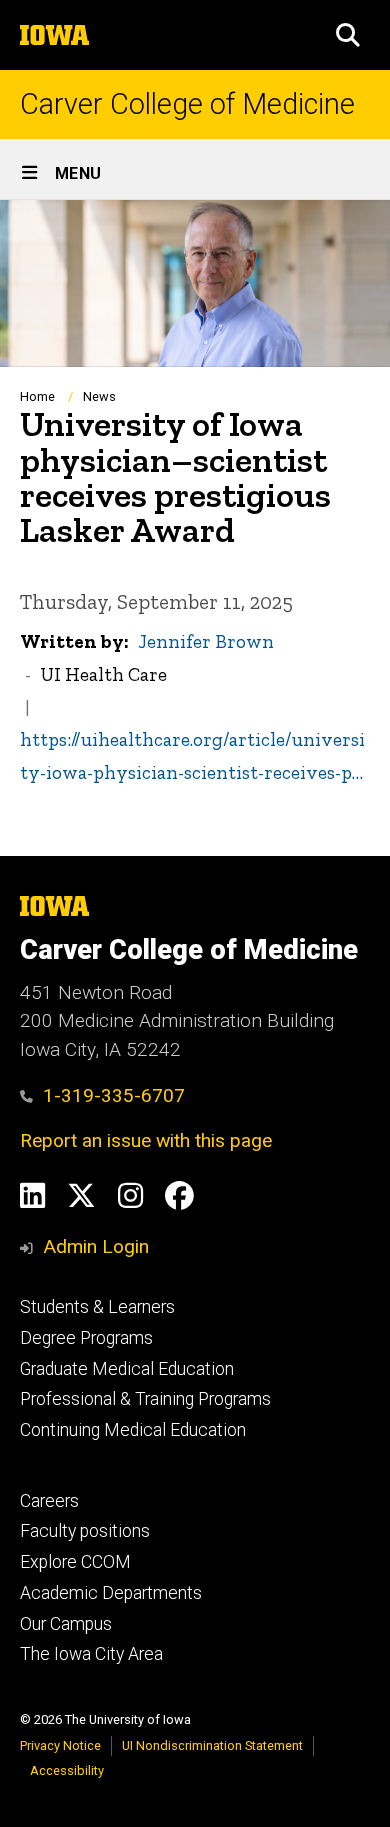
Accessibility (67, 1770)
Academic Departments (111, 1593)
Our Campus (66, 1624)
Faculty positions (85, 1531)
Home (37, 396)
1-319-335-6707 (114, 1095)
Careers (49, 1501)
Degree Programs (86, 1338)
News (99, 396)
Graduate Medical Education (127, 1369)
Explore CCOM (75, 1562)
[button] (348, 35)
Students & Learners (97, 1307)
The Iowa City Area (91, 1654)
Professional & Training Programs (145, 1399)
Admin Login (96, 1246)
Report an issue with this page (146, 1140)
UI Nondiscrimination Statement (212, 1745)
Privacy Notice (60, 1745)
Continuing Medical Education (133, 1430)
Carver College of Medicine (187, 104)
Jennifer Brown (206, 641)
